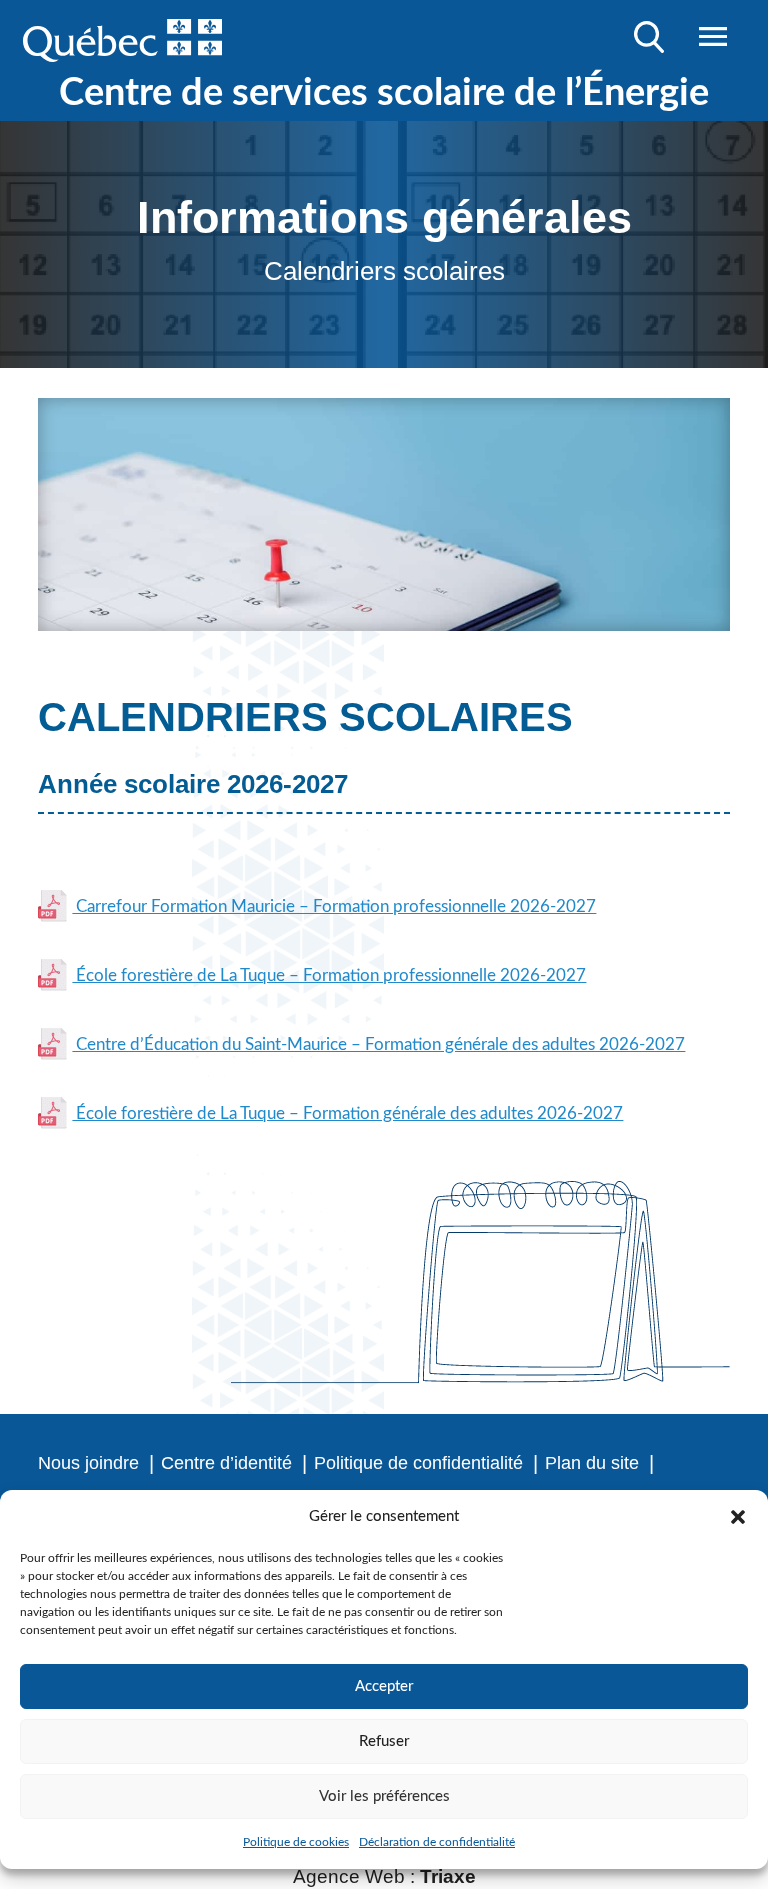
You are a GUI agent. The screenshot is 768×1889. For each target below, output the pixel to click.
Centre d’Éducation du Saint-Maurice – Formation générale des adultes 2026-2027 (378, 1044)
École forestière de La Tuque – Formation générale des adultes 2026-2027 (347, 1113)
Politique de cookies (296, 1842)
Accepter (384, 1686)
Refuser (384, 1741)
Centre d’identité (226, 1463)
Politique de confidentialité (418, 1463)
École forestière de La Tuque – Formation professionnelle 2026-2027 (329, 975)
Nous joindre (88, 1463)
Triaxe (448, 1876)
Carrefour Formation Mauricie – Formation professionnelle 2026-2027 (334, 906)
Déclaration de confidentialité (437, 1842)
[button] (738, 1517)
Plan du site (592, 1463)
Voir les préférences (384, 1796)
